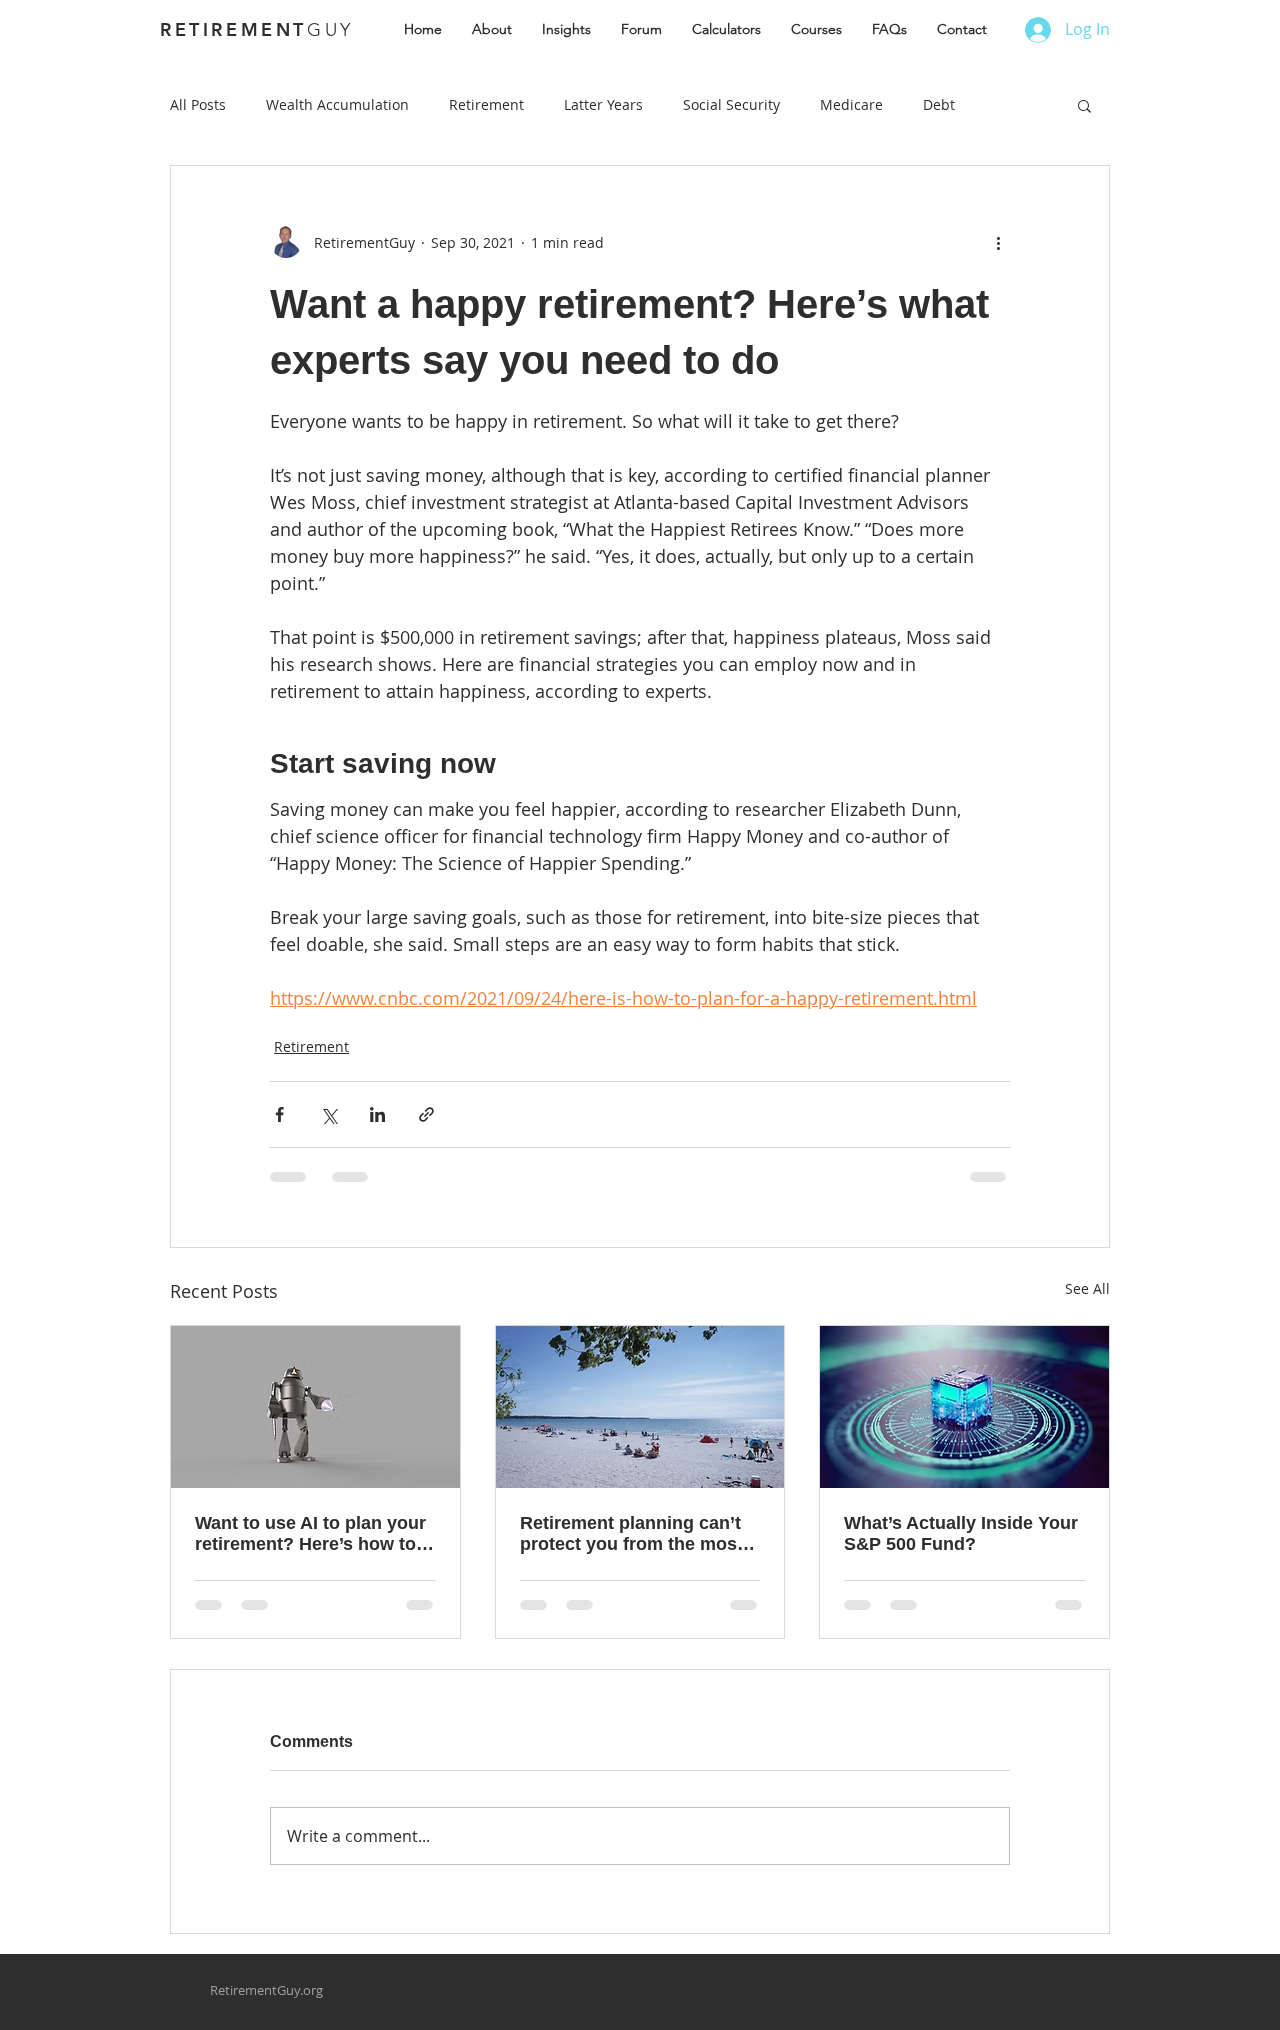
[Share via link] (426, 1114)
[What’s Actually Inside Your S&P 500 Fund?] (964, 1407)
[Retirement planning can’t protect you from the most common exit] (640, 1407)
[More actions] (998, 242)
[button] (1084, 105)
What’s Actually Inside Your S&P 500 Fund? (961, 1533)
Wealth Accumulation (337, 104)
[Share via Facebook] (279, 1114)
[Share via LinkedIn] (377, 1114)
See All (1087, 1288)
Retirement (486, 104)
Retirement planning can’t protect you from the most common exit (631, 1534)
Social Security (731, 104)
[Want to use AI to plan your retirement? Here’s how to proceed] (315, 1407)
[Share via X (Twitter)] (328, 1114)
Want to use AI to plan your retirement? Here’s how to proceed (310, 1534)
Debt (939, 104)
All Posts (198, 104)
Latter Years (603, 104)
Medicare (851, 104)
